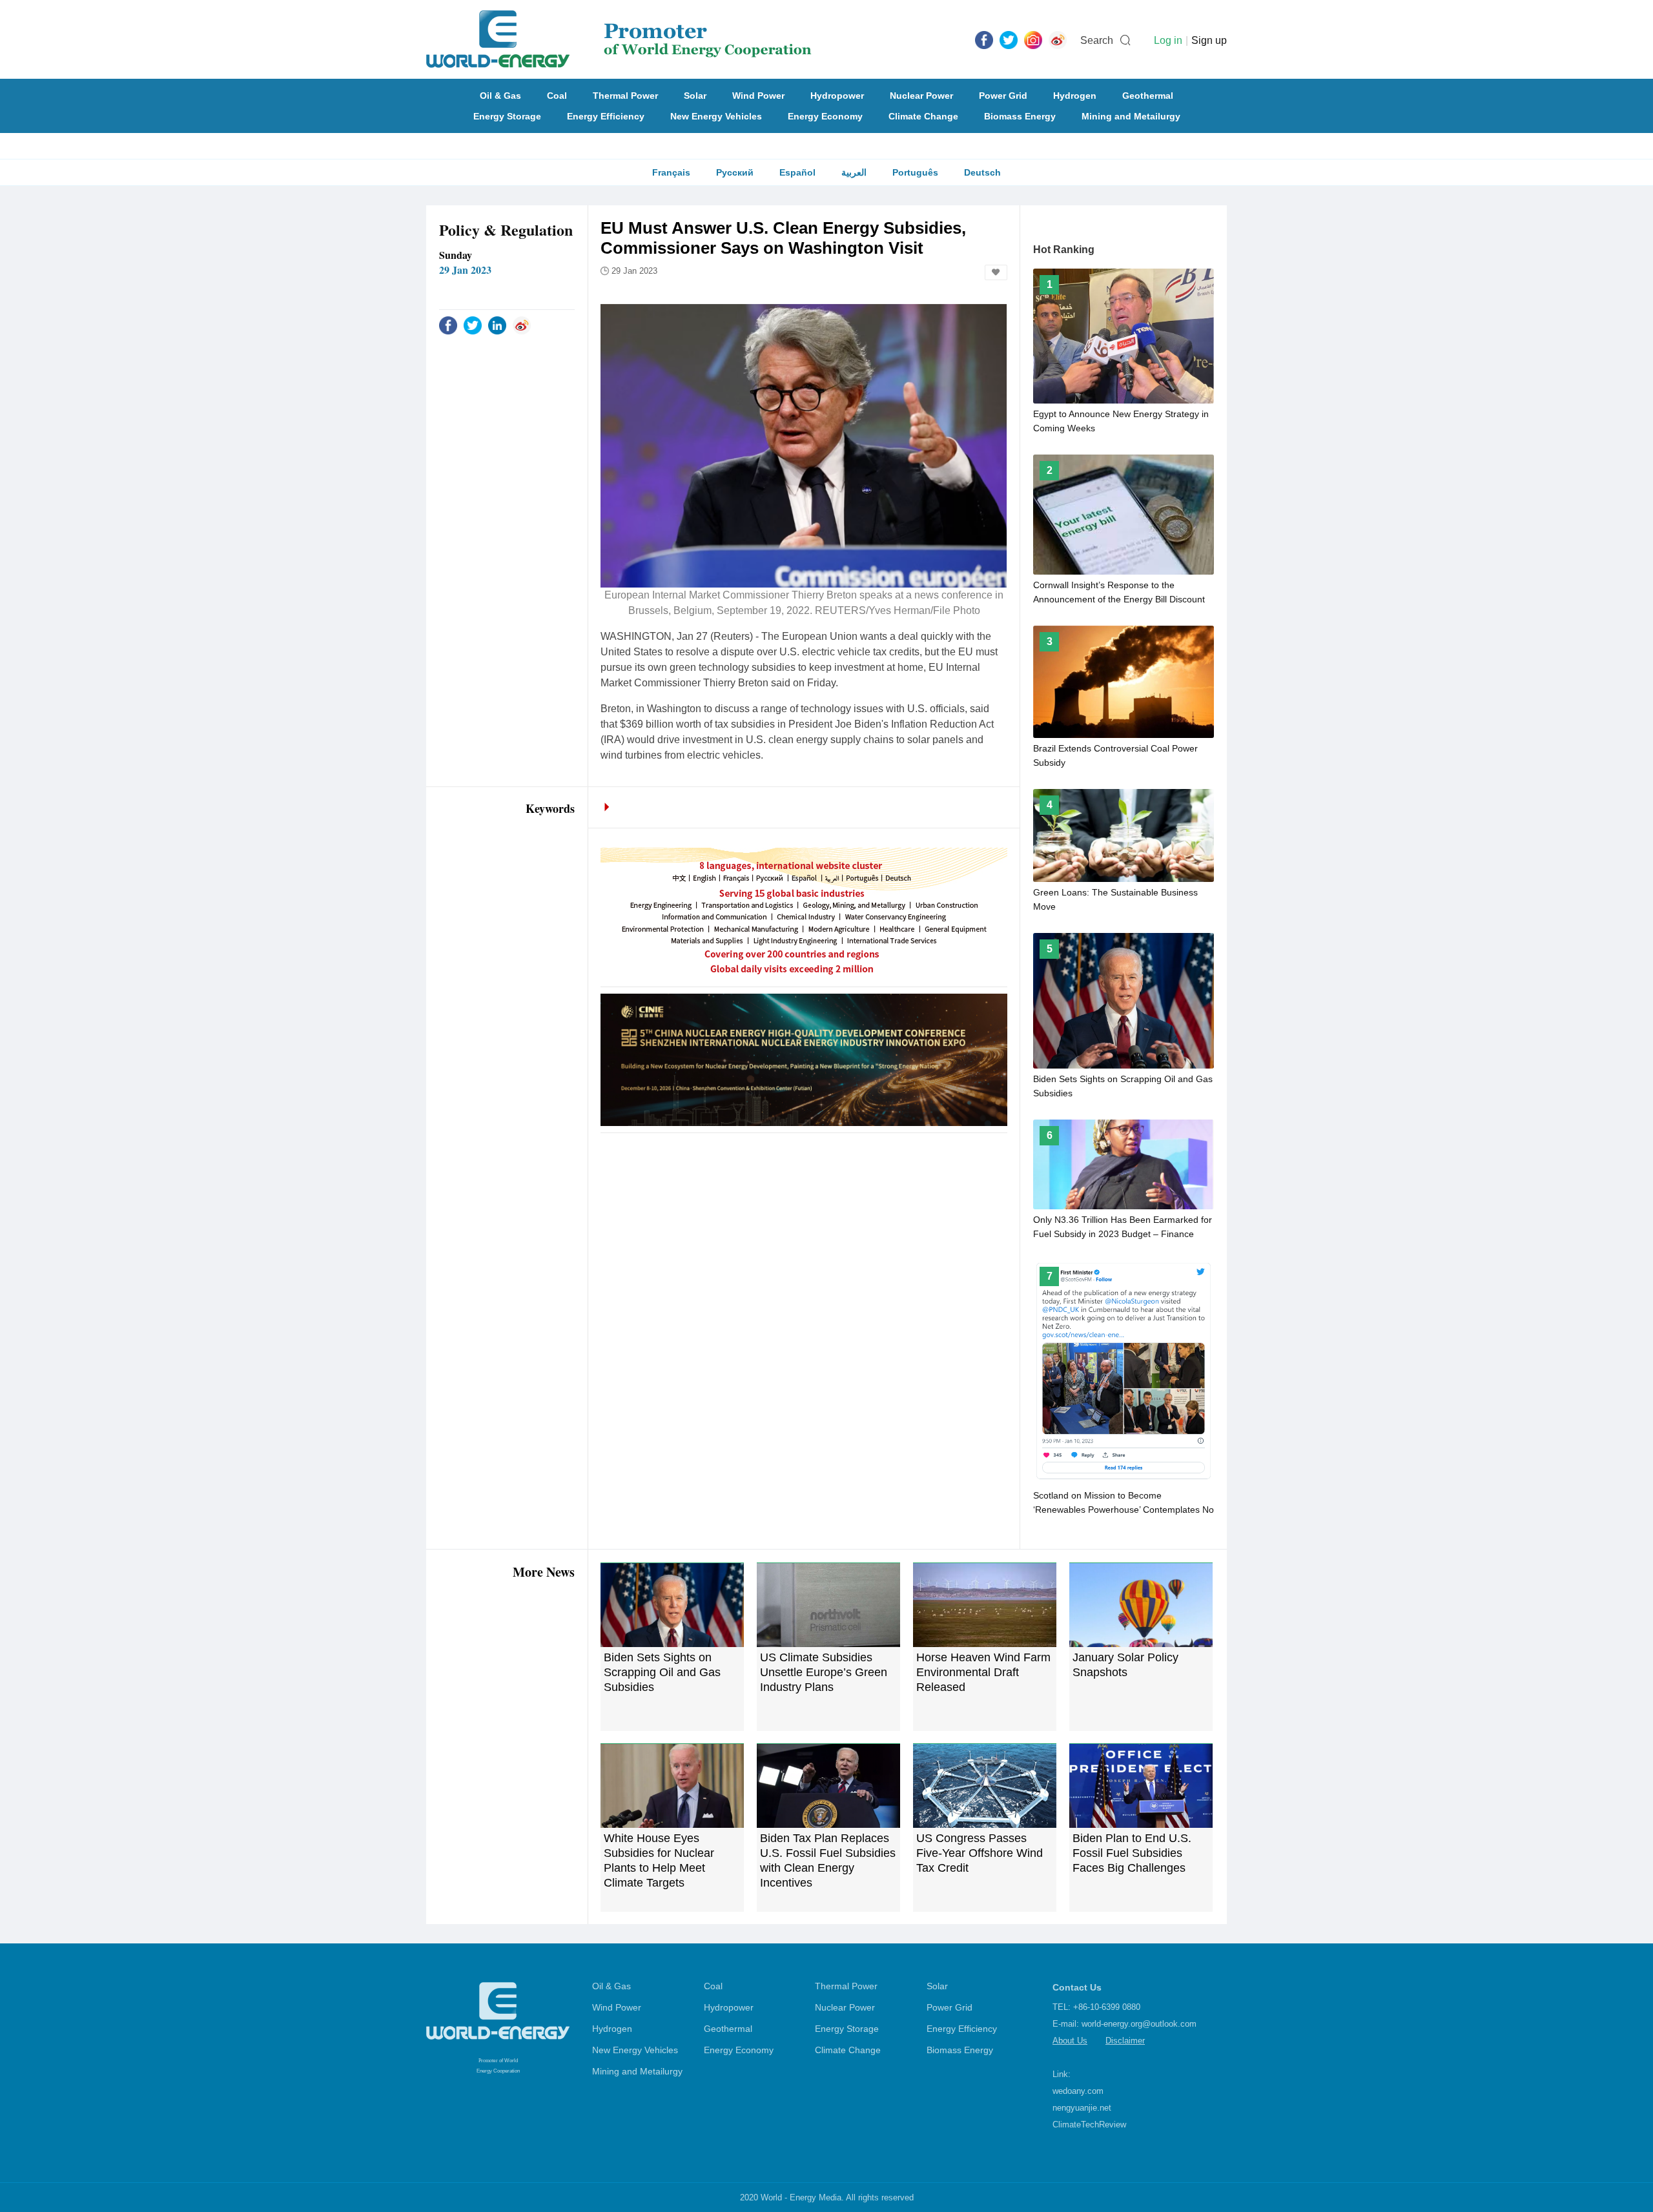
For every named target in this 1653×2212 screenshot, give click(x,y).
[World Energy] (619, 39)
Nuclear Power (921, 96)
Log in (1168, 40)
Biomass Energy (1020, 116)
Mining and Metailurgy (1131, 116)
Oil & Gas (500, 96)
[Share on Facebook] (448, 325)
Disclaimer (1125, 2041)
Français (671, 172)
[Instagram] (1033, 39)
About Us (1070, 2041)
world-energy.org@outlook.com (1139, 2024)
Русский (735, 172)
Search (1097, 40)
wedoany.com (1078, 2091)
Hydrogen (1075, 96)
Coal (557, 96)
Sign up (1209, 40)
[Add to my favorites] (996, 272)
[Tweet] (1009, 39)
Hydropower (837, 96)
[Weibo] (1058, 39)
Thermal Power (625, 96)
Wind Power (758, 96)
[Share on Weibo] (522, 325)
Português (915, 172)
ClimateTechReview (1089, 2125)
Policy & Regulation (506, 230)
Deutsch (982, 172)
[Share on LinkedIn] (497, 325)
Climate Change (923, 116)
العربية (854, 172)
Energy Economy (825, 116)
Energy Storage (507, 116)
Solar (695, 96)
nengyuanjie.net (1082, 2108)
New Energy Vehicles (716, 116)
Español (797, 172)
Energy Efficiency (606, 116)
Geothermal (1148, 96)
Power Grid (1003, 96)
